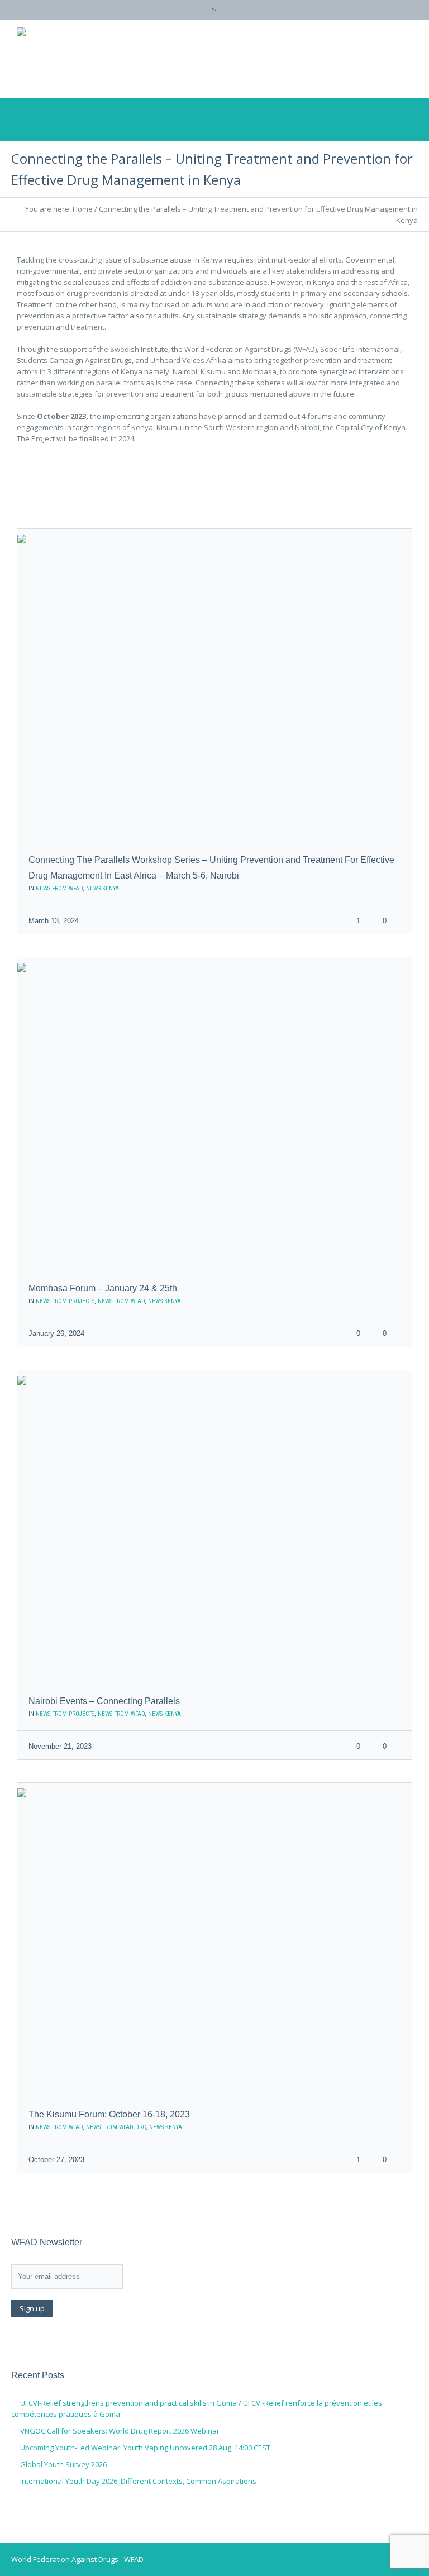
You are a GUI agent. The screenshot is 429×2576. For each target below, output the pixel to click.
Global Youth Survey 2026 (63, 2464)
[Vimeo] (351, 58)
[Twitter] (306, 58)
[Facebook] (328, 58)
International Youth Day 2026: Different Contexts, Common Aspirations (138, 2481)
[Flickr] (373, 58)
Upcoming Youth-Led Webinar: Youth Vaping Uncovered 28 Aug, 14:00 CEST (145, 2448)
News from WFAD (59, 888)
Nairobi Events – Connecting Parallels (104, 1701)
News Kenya (103, 888)
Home (83, 209)
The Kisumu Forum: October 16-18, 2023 (109, 2114)
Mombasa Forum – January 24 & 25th (103, 1288)
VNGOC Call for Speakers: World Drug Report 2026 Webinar (120, 2431)
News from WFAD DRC (116, 2127)
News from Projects (65, 1301)
